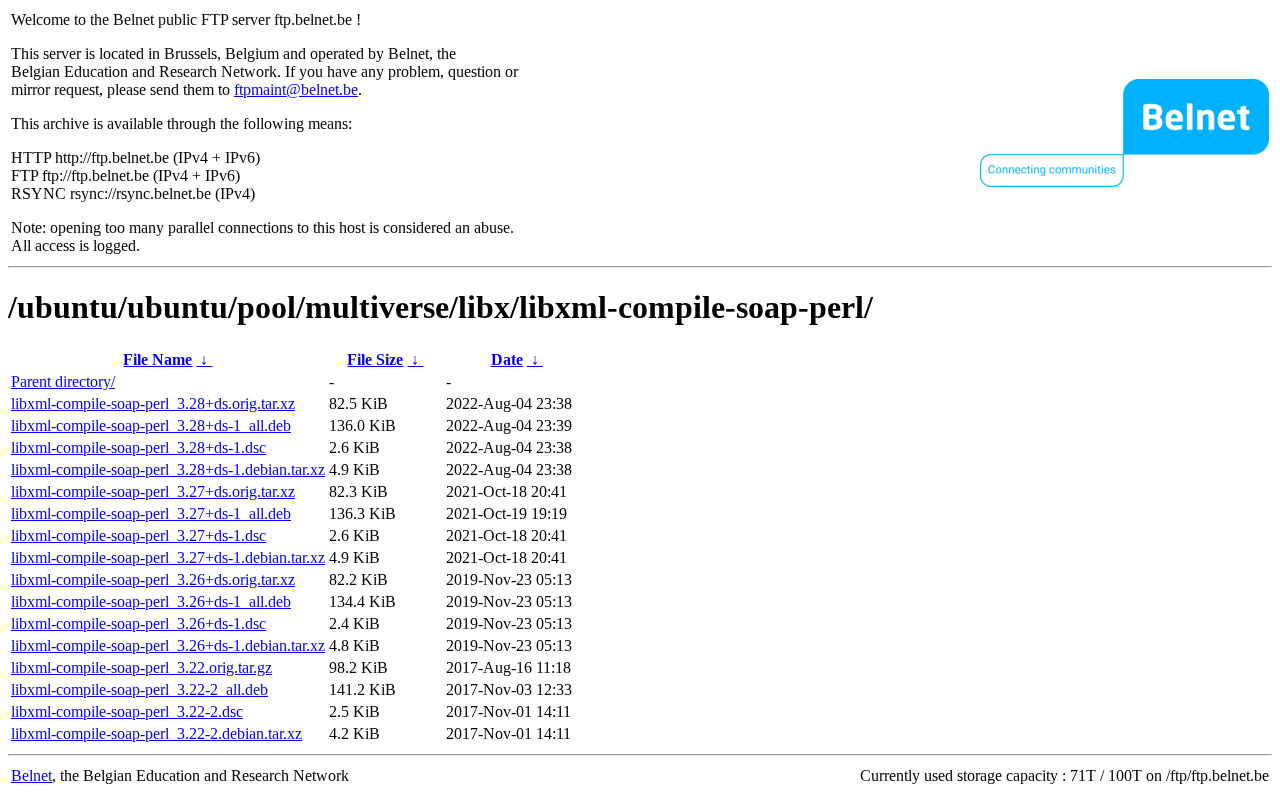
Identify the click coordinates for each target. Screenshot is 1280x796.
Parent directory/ (63, 381)
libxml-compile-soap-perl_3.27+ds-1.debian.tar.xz (168, 557)
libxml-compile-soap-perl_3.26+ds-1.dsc (138, 623)
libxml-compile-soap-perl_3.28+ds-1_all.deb (151, 425)
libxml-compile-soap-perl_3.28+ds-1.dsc (138, 447)
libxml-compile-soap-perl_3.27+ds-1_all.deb (151, 513)
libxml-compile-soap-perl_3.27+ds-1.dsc (138, 535)
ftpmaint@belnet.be (296, 89)
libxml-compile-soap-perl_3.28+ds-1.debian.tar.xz (168, 469)
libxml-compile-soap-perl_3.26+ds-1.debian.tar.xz (168, 645)
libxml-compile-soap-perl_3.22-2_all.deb (139, 689)
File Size (375, 359)
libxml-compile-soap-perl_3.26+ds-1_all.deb (151, 601)
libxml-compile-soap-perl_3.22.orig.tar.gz (141, 667)
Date (507, 359)
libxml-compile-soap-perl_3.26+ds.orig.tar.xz (153, 579)
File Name (157, 359)
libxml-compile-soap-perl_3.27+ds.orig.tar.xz (153, 491)
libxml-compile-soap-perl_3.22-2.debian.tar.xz (156, 733)
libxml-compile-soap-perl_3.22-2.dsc (127, 711)
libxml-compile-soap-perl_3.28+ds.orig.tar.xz (153, 403)
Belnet (31, 775)
